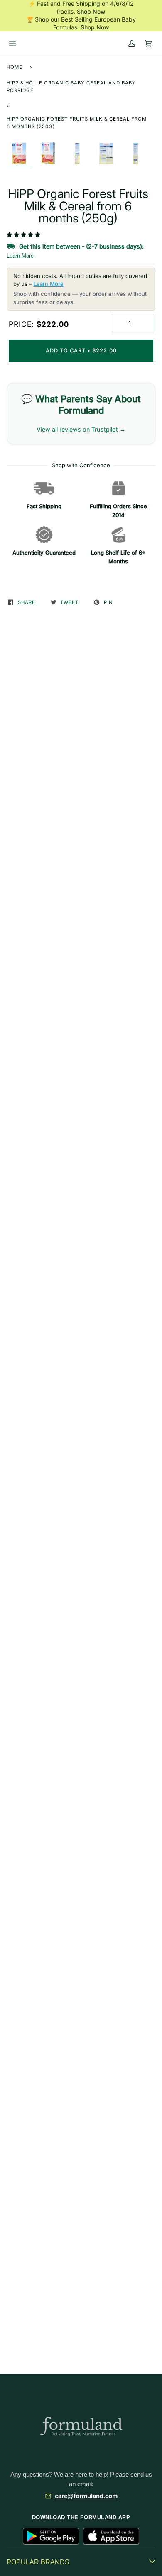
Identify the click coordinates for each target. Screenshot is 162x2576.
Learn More (20, 256)
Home (15, 67)
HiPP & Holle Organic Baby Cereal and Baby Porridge (71, 87)
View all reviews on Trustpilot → (81, 429)
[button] (24, 234)
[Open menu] (12, 43)
